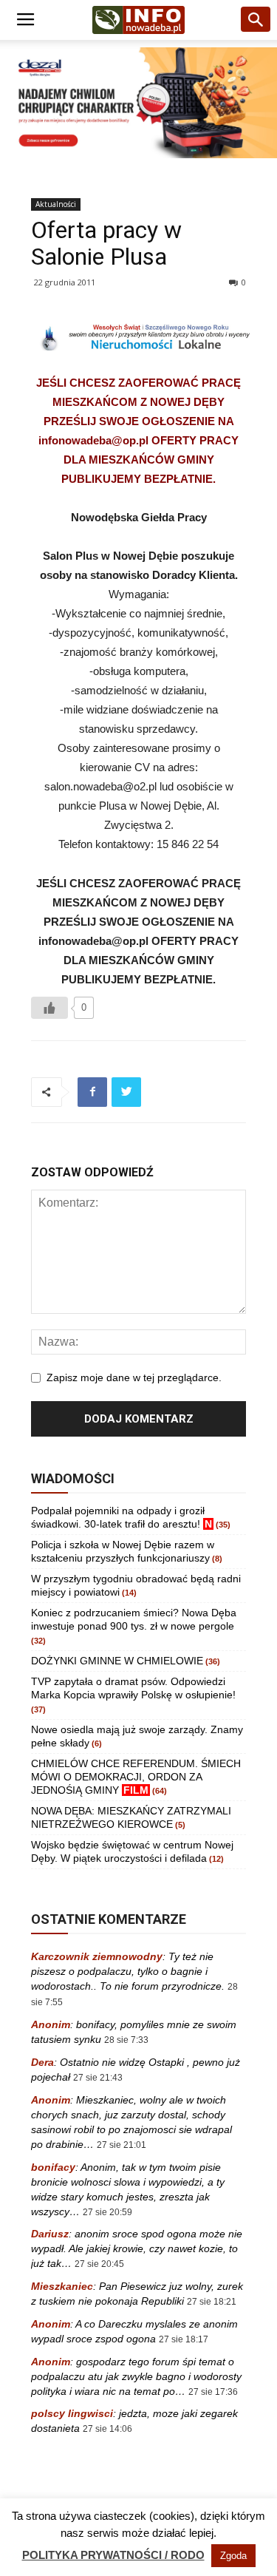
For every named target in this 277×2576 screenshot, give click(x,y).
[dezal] (138, 103)
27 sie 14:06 (107, 2429)
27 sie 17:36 (213, 2392)
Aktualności (56, 204)
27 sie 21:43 (98, 2078)
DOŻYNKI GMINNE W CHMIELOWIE (117, 1661)
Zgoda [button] (233, 2556)
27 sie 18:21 (212, 2302)
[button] (256, 20)
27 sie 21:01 (122, 2145)
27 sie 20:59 (107, 2212)
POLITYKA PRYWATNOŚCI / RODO (113, 2555)
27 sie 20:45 (99, 2264)
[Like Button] (49, 1008)
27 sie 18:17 (184, 2339)
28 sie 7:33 (126, 2040)
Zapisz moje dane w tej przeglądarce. (134, 1377)
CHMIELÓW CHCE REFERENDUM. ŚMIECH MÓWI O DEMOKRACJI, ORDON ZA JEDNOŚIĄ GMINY (136, 1777)
